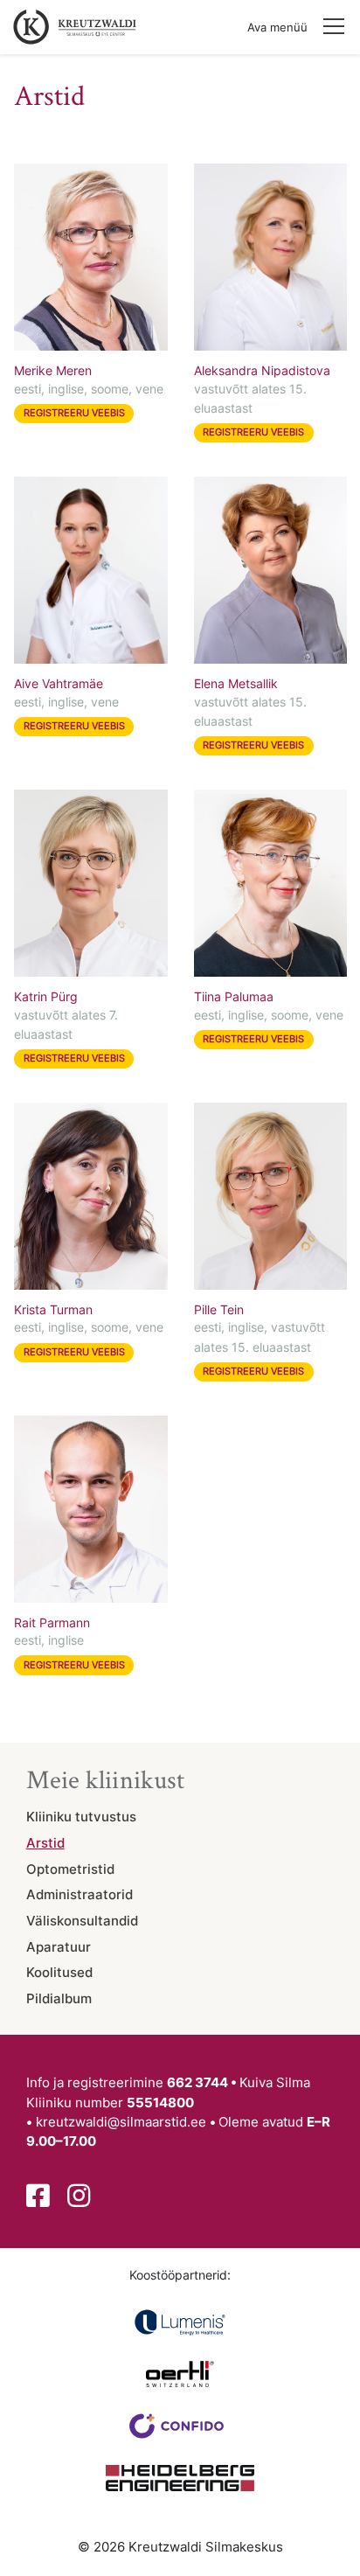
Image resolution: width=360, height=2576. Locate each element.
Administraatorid (80, 1895)
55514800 (160, 2103)
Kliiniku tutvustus (81, 1817)
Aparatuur (59, 1947)
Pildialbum (59, 1999)
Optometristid (70, 1869)
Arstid (45, 1843)
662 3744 (197, 2083)
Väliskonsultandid (82, 1921)
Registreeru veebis (74, 413)
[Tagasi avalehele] (71, 27)
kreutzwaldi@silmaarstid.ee (121, 2122)
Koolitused (59, 1973)
